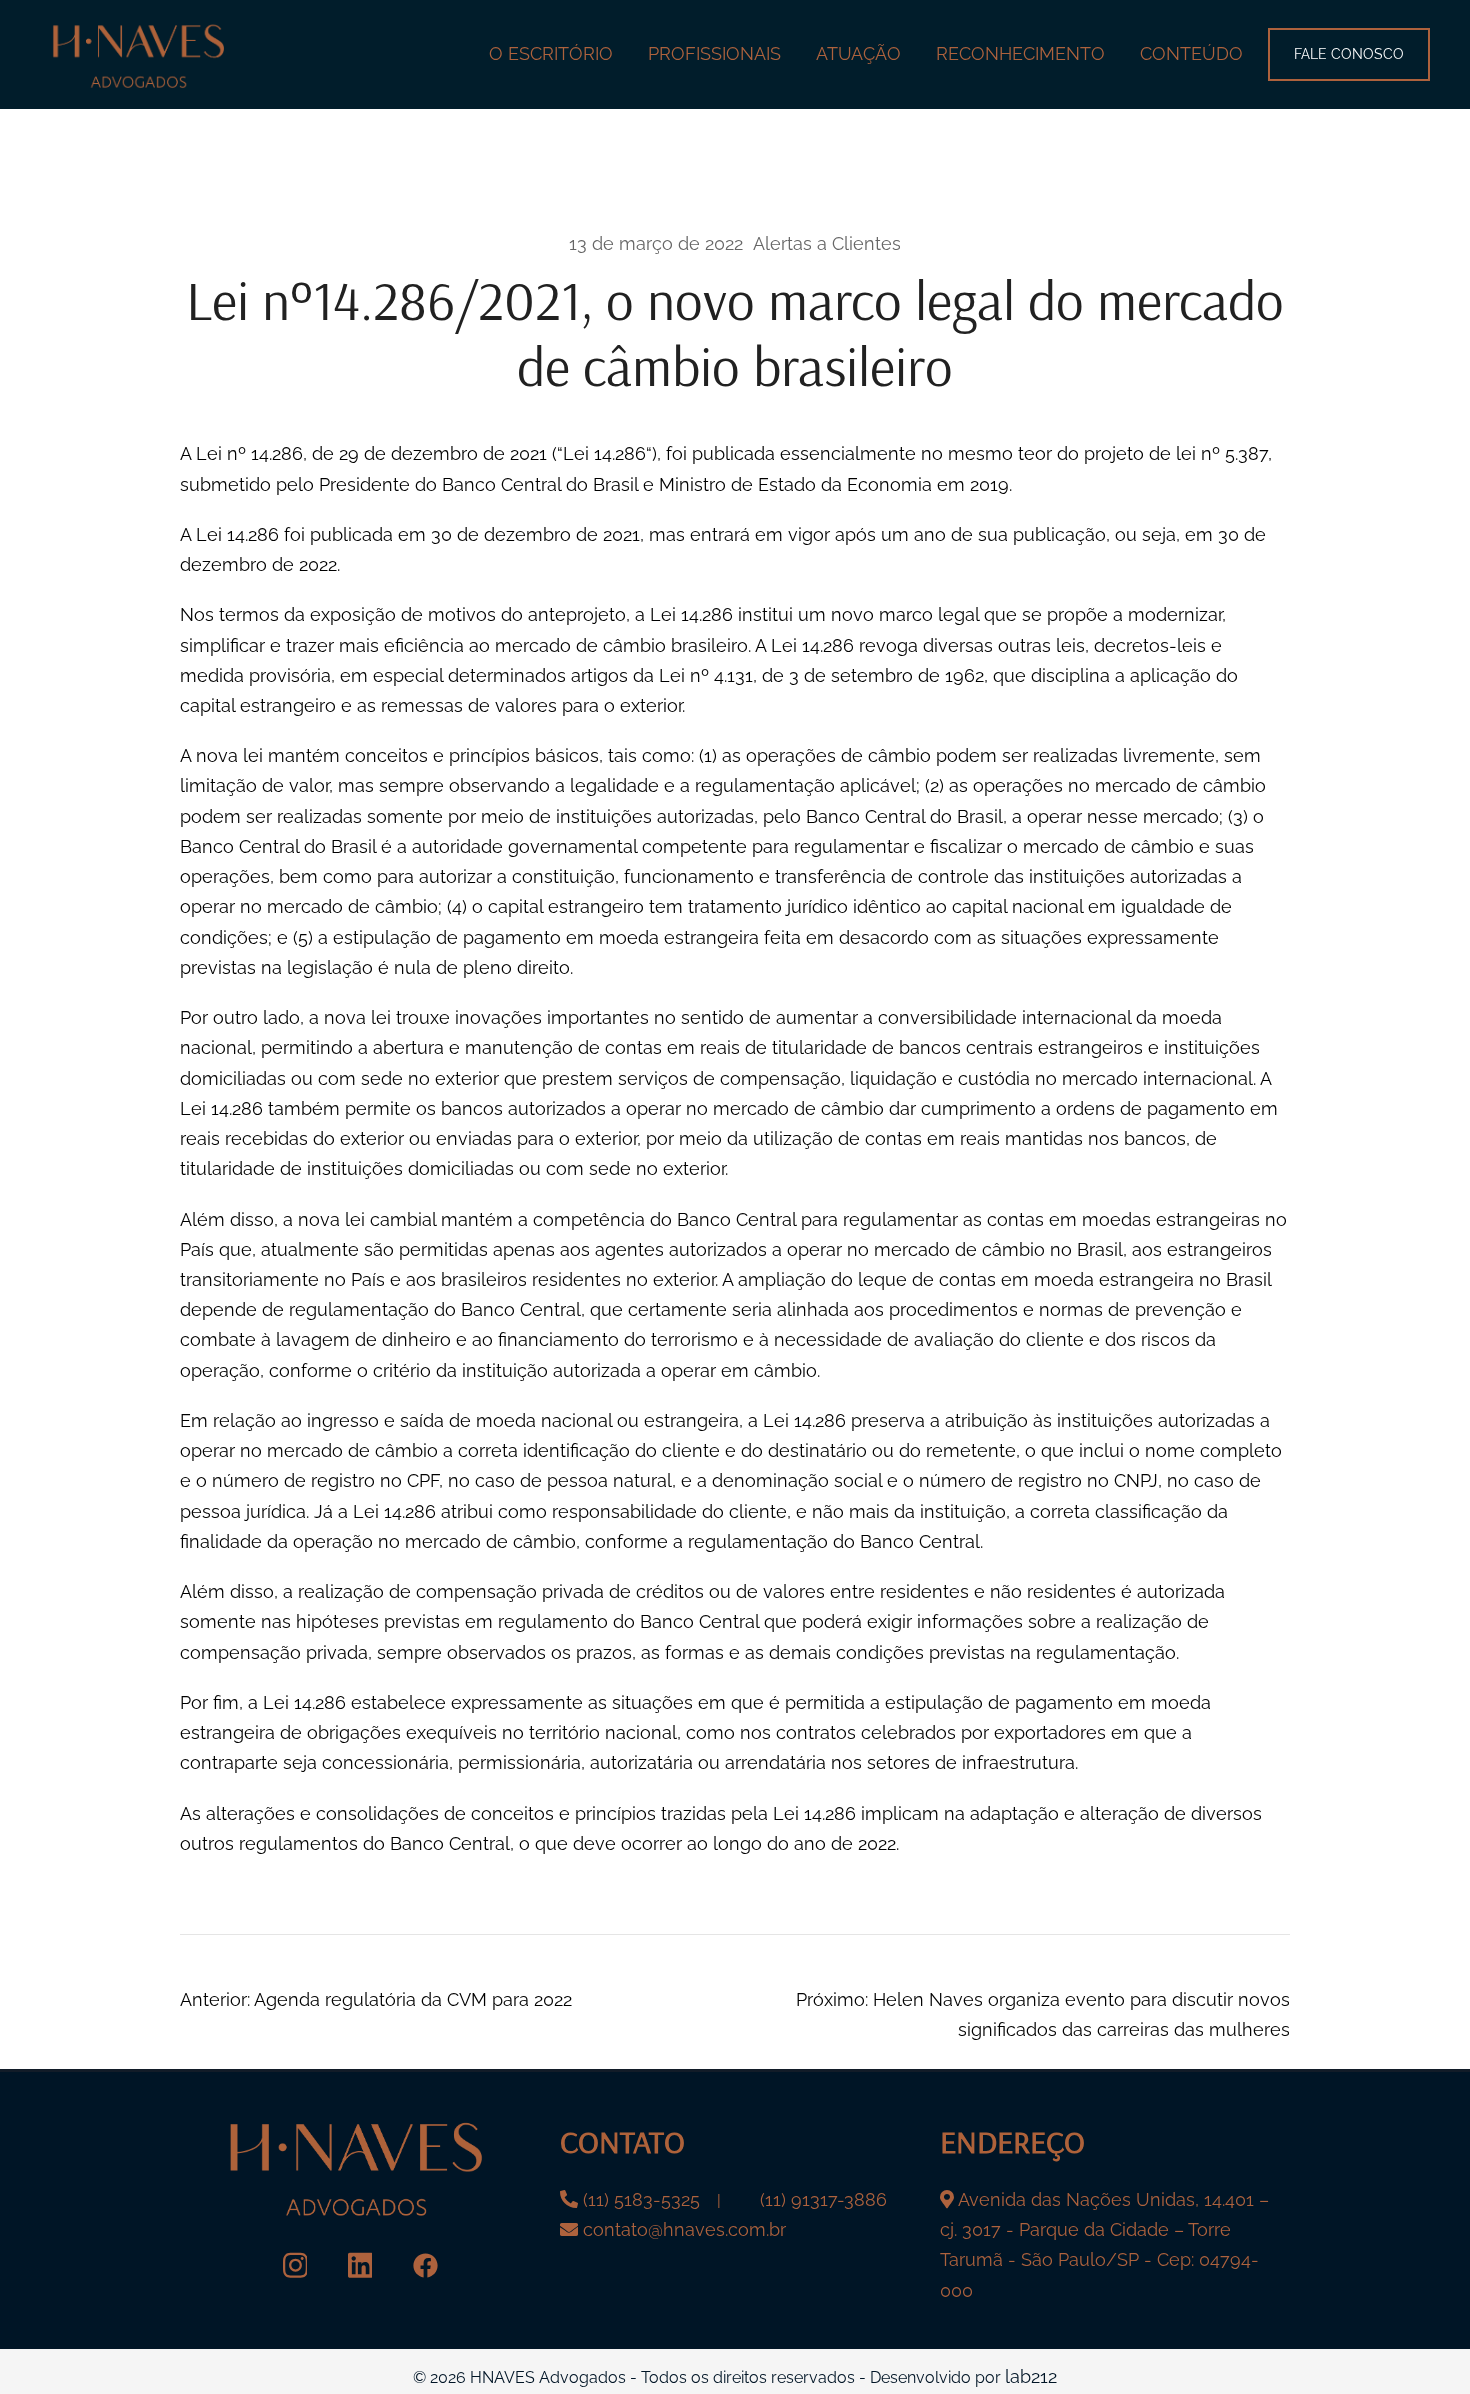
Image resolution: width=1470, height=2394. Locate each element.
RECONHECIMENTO (1020, 53)
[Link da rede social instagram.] (295, 2264)
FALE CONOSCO (1349, 54)
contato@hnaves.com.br (684, 2229)
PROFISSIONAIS (714, 53)
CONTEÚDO (1191, 53)
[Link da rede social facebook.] (425, 2264)
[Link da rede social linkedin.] (360, 2264)
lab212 (1031, 2376)
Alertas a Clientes (827, 243)
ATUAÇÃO (858, 53)
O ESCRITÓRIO (551, 53)
